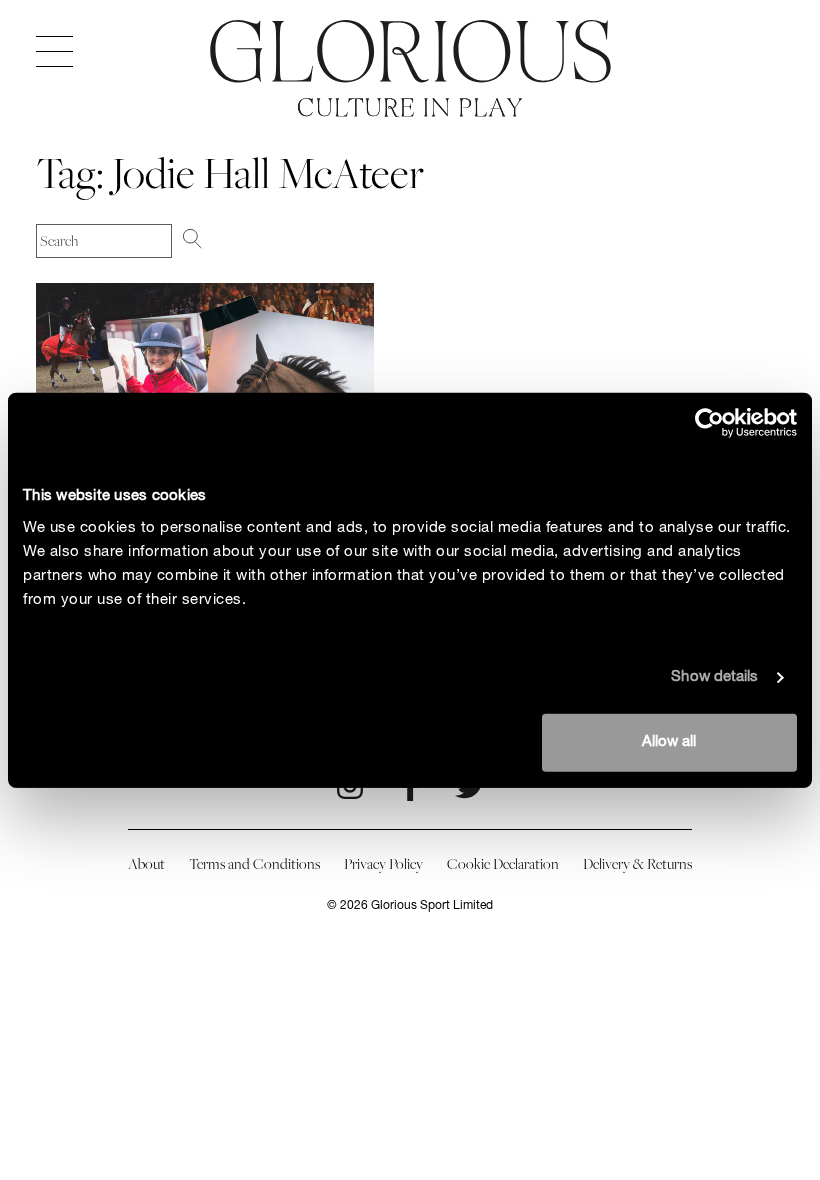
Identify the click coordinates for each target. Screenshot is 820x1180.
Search (209, 239)
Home (410, 51)
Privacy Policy (383, 864)
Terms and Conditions (254, 864)
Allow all (669, 741)
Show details (714, 677)
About (146, 864)
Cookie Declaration (503, 864)
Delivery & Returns (637, 864)
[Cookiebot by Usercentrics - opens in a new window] (709, 423)
